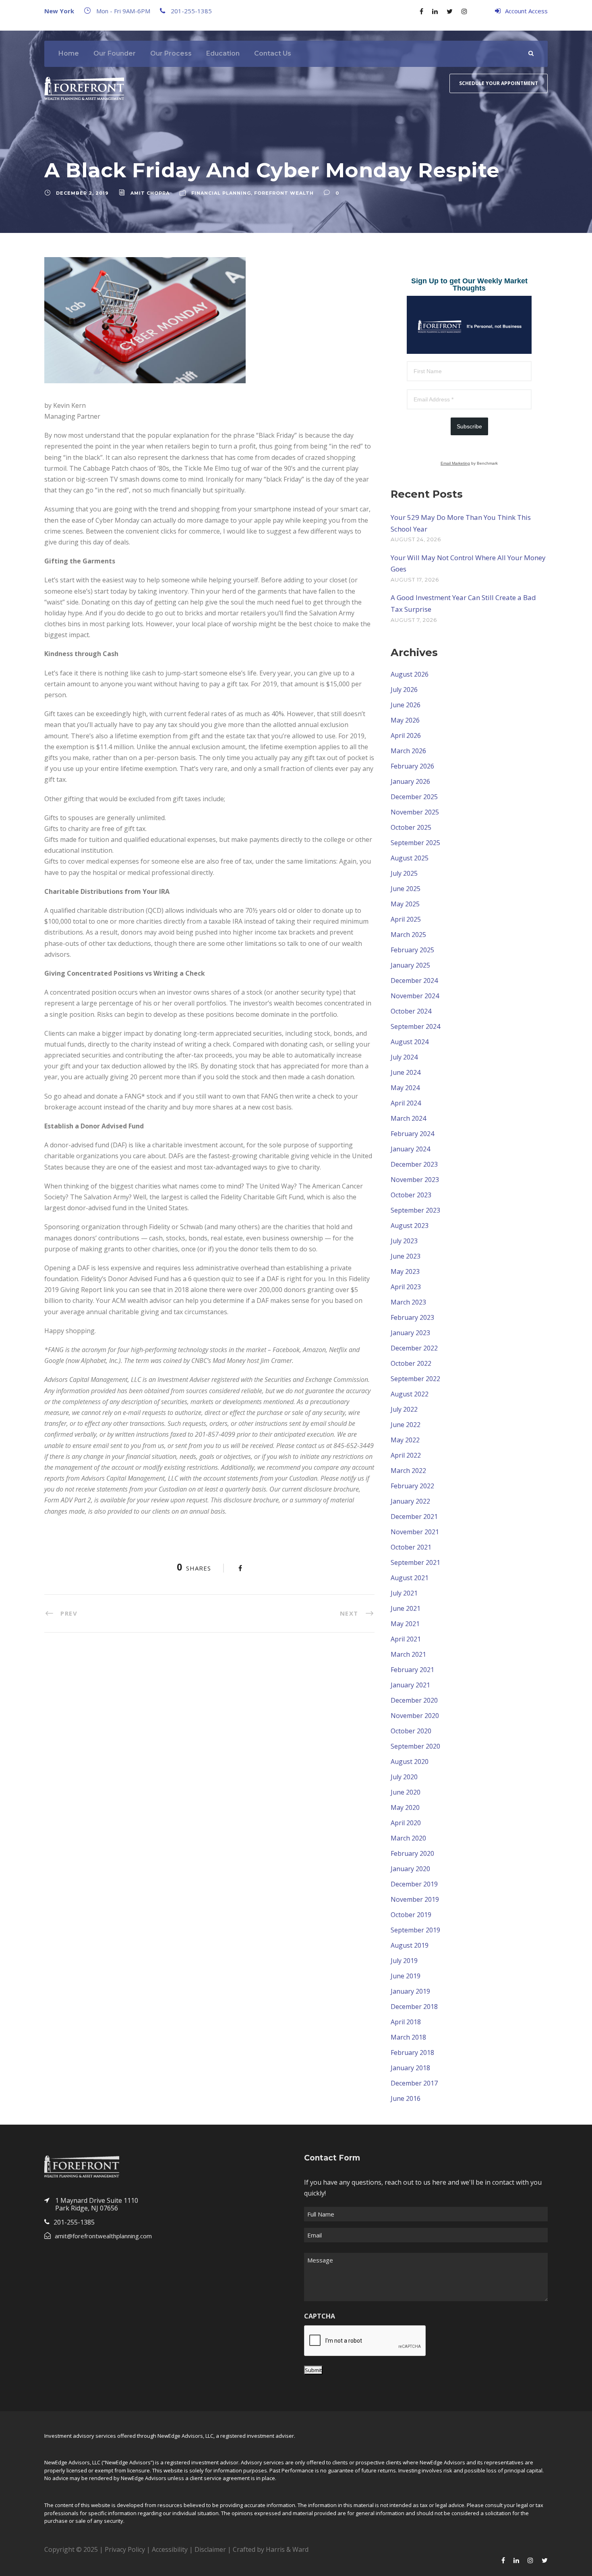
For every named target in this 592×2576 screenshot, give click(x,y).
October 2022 (411, 1363)
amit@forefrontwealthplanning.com (103, 2236)
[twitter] (450, 11)
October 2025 (411, 827)
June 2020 (406, 1792)
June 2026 (406, 705)
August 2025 (410, 858)
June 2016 (406, 2098)
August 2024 (410, 1042)
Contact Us (273, 53)
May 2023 (405, 1271)
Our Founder (115, 53)
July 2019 (404, 1961)
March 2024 (408, 1118)
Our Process (171, 53)
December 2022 (414, 1348)
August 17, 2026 (415, 580)
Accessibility (170, 2549)
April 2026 (406, 735)
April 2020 (406, 1823)
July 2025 (404, 873)
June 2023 (406, 1256)
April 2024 (406, 1103)
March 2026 (408, 751)
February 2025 (412, 950)
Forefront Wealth (284, 193)
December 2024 (414, 981)
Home (69, 53)
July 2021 (404, 1593)
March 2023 (408, 1302)
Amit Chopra (150, 193)
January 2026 (410, 781)
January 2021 (410, 1685)
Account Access (526, 11)
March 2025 (408, 935)
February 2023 (412, 1317)
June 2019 (406, 1976)
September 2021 (415, 1562)
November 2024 (415, 996)
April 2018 (406, 2022)
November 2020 (415, 1716)
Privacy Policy (125, 2549)
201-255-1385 (191, 11)
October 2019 (411, 1915)
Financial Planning (221, 193)
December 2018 (414, 2007)
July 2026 (404, 690)
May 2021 (405, 1624)
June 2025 (406, 889)
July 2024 (404, 1057)
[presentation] (365, 2341)
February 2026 (412, 766)
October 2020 (411, 1731)
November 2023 (415, 1180)
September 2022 (415, 1379)
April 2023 (406, 1287)
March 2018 (408, 2037)
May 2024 (405, 1088)
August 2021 (410, 1578)
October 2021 (411, 1547)
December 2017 (414, 2083)
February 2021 (412, 1670)
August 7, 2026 (414, 620)
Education (223, 53)
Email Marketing (455, 463)
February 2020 (412, 1853)
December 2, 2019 (82, 193)
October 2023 (411, 1195)
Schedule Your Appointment (499, 83)
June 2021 (406, 1608)
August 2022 (410, 1394)
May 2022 (405, 1440)
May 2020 (405, 1807)
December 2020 (414, 1700)
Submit (313, 2370)
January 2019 (410, 1991)
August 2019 (410, 1945)
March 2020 (408, 1838)
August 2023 (410, 1226)
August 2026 (410, 674)
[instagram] (464, 11)
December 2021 (414, 1517)
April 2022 (406, 1455)
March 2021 (408, 1654)
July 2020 (404, 1777)
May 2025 (405, 904)
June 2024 (406, 1072)
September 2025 (415, 843)
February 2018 (412, 2052)
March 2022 (408, 1471)
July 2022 (404, 1409)
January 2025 (410, 965)
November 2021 (415, 1532)
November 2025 (415, 812)
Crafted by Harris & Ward (271, 2549)
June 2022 (406, 1425)
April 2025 (406, 919)
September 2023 (415, 1210)
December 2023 (414, 1164)
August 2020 (410, 1762)
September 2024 (415, 1026)
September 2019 (415, 1930)
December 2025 (414, 797)
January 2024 (410, 1149)
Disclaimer (210, 2549)
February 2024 (412, 1134)
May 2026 (405, 720)
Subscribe (469, 426)
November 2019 (415, 1899)
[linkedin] (435, 11)
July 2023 (404, 1241)
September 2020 (415, 1746)
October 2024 (411, 1011)
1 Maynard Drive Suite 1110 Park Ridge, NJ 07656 (97, 2204)
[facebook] (421, 11)
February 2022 (412, 1486)
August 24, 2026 (416, 539)
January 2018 (410, 2068)
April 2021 (406, 1639)
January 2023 (410, 1333)
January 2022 (410, 1501)
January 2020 (410, 1869)
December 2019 (414, 1884)
